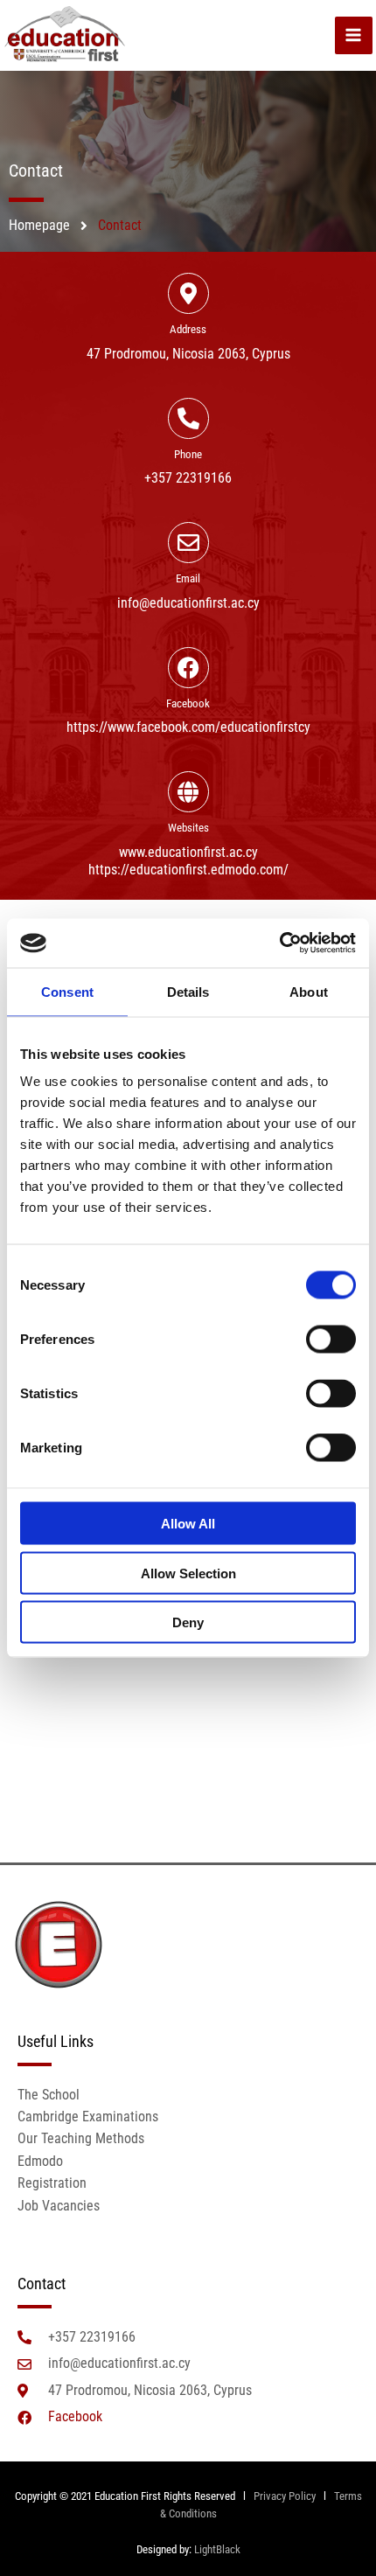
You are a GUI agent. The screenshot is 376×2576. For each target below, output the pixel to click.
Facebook (188, 703)
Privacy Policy (283, 2496)
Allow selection (188, 1573)
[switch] (331, 1340)
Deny (188, 1622)
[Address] (188, 293)
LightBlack (217, 2549)
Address (188, 329)
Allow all (188, 1524)
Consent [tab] (67, 991)
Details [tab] (188, 991)
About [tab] (309, 991)
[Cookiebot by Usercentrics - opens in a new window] (279, 943)
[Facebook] (188, 668)
